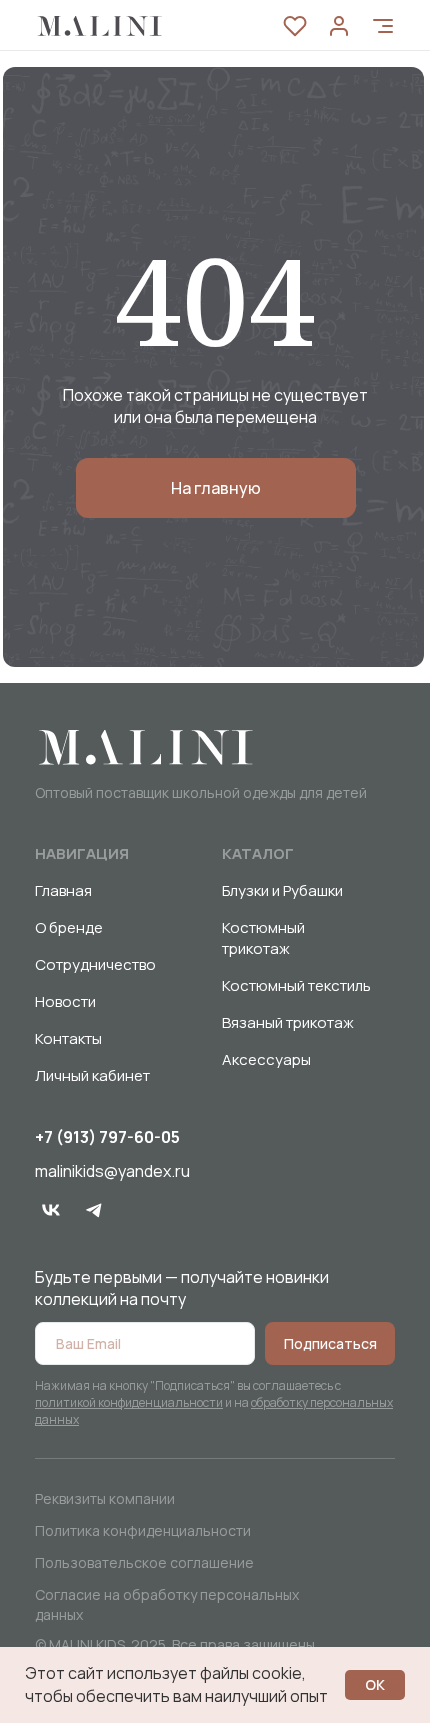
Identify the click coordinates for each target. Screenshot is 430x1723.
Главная (63, 890)
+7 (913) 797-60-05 (107, 1137)
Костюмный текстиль (296, 985)
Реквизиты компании (105, 1498)
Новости (65, 1001)
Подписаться (330, 1343)
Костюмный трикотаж (263, 938)
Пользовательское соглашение (144, 1562)
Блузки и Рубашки (282, 890)
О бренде (69, 927)
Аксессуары (266, 1059)
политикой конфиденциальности (129, 1402)
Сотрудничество (95, 964)
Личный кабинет (92, 1075)
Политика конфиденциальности (143, 1530)
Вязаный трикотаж (288, 1022)
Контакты (68, 1038)
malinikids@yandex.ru (112, 1171)
